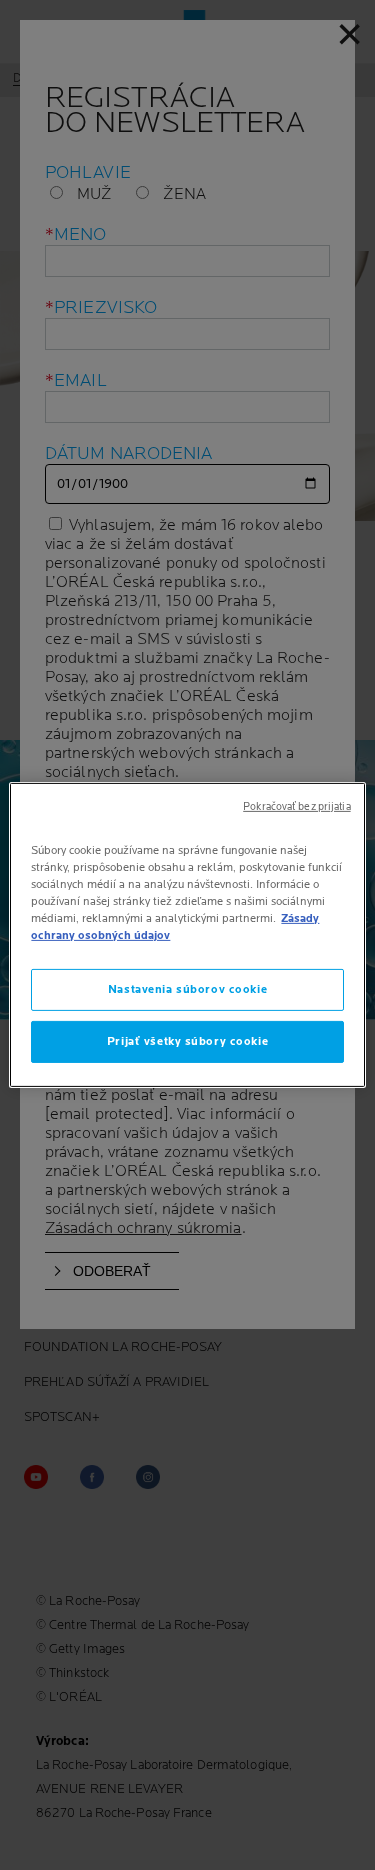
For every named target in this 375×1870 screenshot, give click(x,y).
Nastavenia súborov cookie (187, 989)
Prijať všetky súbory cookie (187, 1041)
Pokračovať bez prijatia (296, 807)
